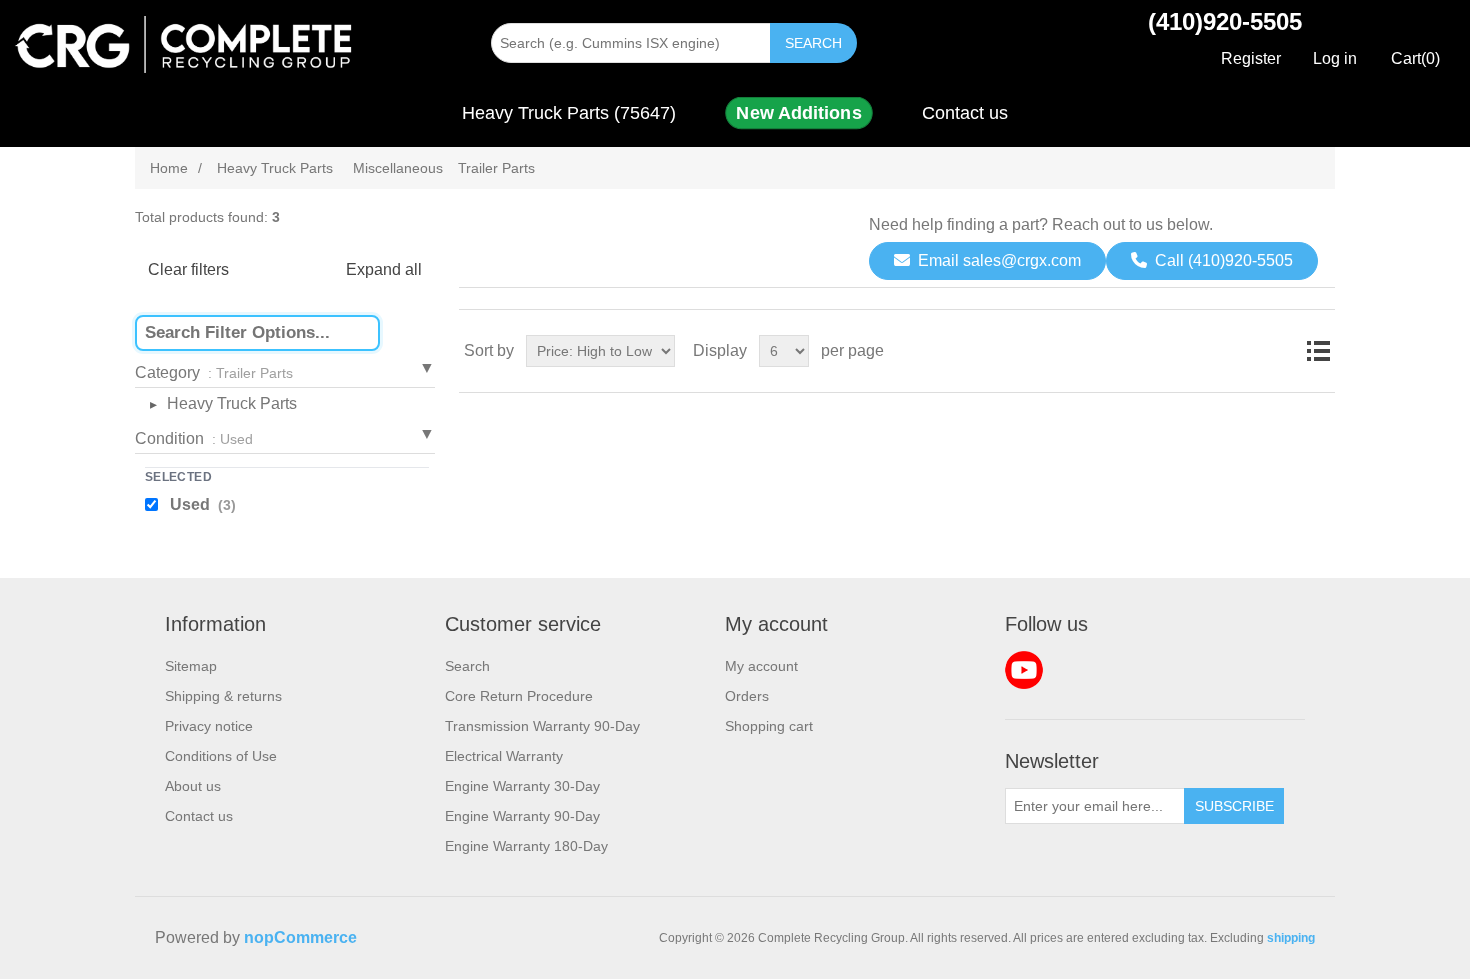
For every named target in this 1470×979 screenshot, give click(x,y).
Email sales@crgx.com (999, 260)
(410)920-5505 (1225, 21)
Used (203, 504)
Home (169, 168)
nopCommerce (300, 937)
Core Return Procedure (519, 696)
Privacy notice (209, 726)
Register (1251, 58)
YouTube (1024, 670)
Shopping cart (769, 726)
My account (761, 666)
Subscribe (1234, 806)
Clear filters (188, 269)
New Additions (799, 113)
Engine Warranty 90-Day (522, 816)
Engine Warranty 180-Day (526, 846)
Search (813, 43)
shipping (1291, 938)
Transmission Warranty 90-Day (542, 726)
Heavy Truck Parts (232, 403)
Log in (1335, 58)
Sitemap (191, 666)
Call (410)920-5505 (1224, 260)
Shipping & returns (223, 696)
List (1318, 351)
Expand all (384, 269)
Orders (747, 696)
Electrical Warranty (504, 756)
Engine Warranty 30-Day (522, 786)
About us (193, 786)
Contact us (965, 113)
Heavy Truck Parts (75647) (569, 113)
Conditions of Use (221, 756)
